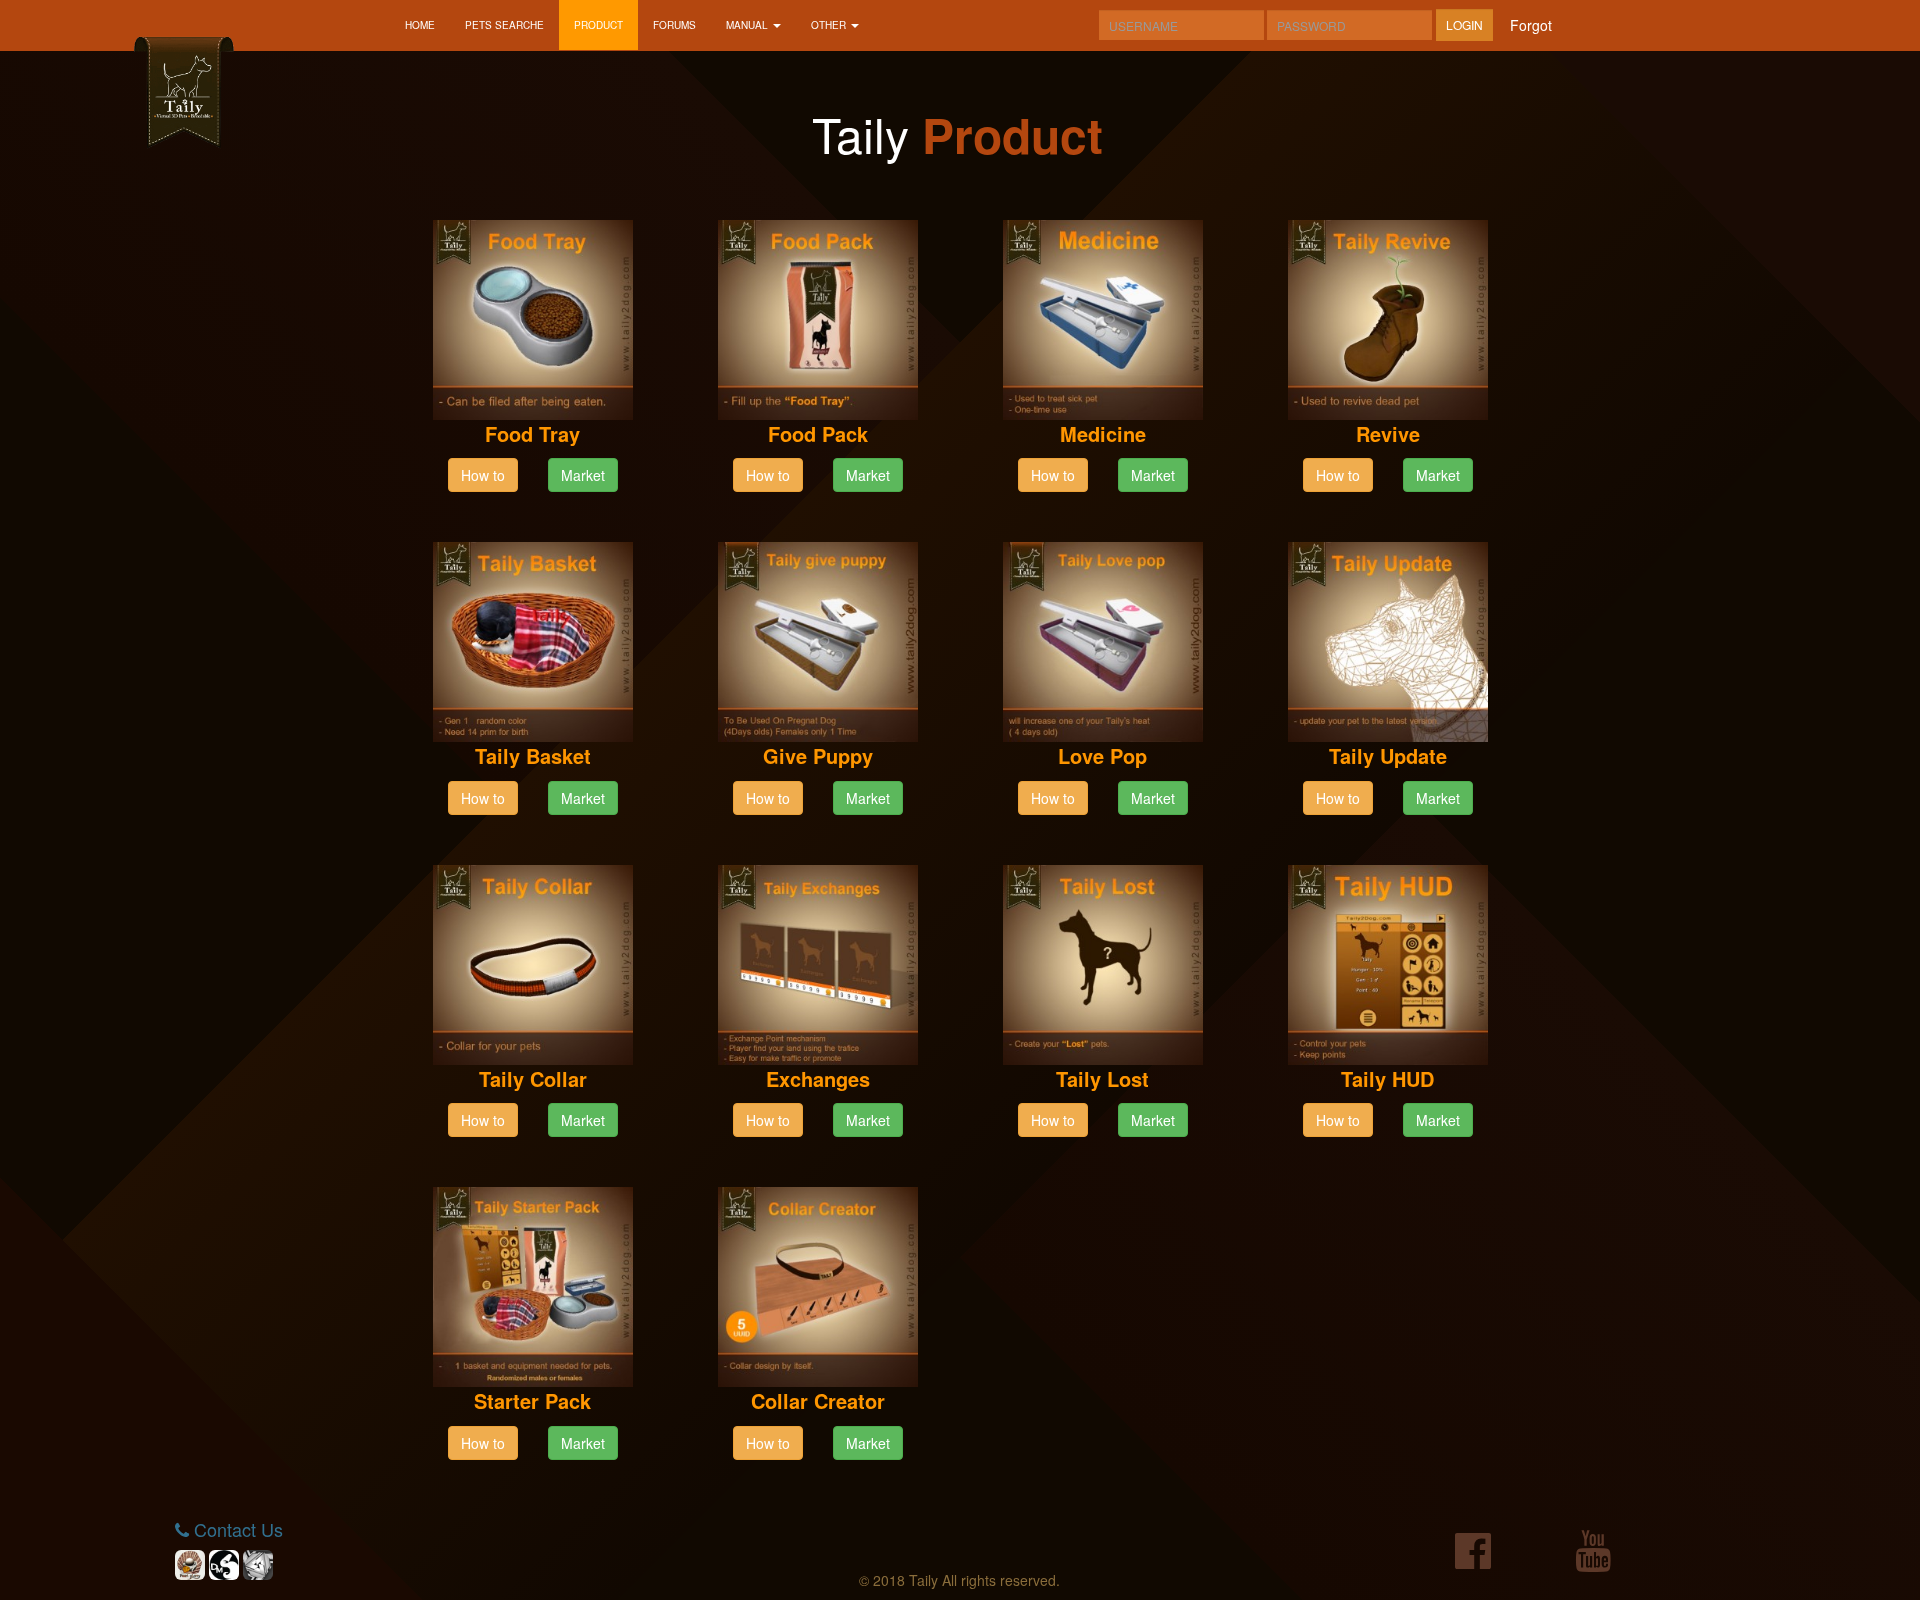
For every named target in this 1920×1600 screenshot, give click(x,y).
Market (583, 475)
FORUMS (674, 25)
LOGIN (1464, 24)
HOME (420, 25)
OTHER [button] (830, 25)
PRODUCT (598, 25)
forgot (1531, 25)
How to (483, 475)
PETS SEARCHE (504, 25)
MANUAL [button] (748, 25)
